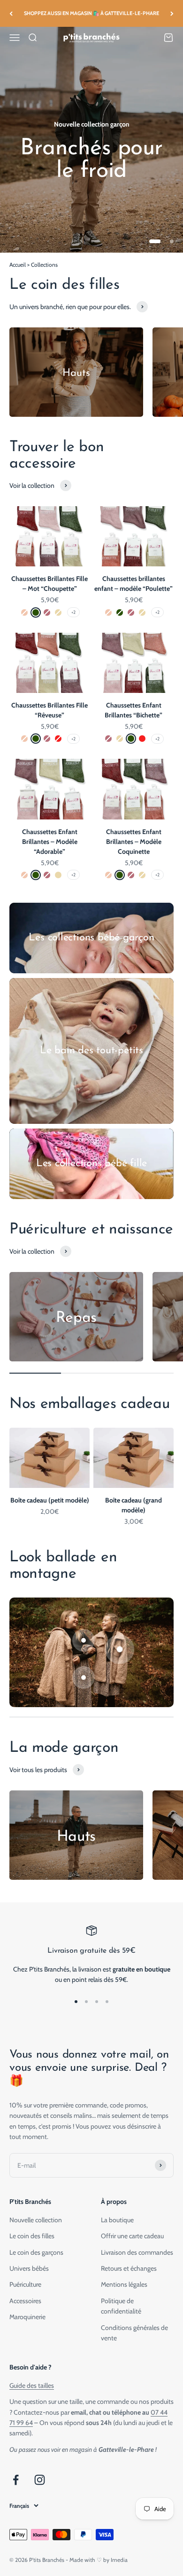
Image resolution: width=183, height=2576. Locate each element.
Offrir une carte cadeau (132, 2236)
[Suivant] (172, 13)
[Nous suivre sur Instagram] (40, 2480)
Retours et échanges (129, 2268)
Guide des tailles (32, 2385)
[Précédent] (11, 13)
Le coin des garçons (36, 2252)
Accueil (18, 265)
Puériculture (25, 2284)
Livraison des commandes (137, 2252)
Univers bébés (29, 2268)
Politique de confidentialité (121, 2306)
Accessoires (25, 2301)
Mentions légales (124, 2284)
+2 (73, 612)
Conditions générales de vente (134, 2333)
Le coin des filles (32, 2236)
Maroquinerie (27, 2317)
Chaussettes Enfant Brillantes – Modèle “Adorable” (50, 842)
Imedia (119, 2560)
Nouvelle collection (36, 2220)
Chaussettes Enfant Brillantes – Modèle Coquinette (134, 842)
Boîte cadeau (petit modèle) (50, 1500)
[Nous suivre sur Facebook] (16, 2480)
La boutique (117, 2220)
